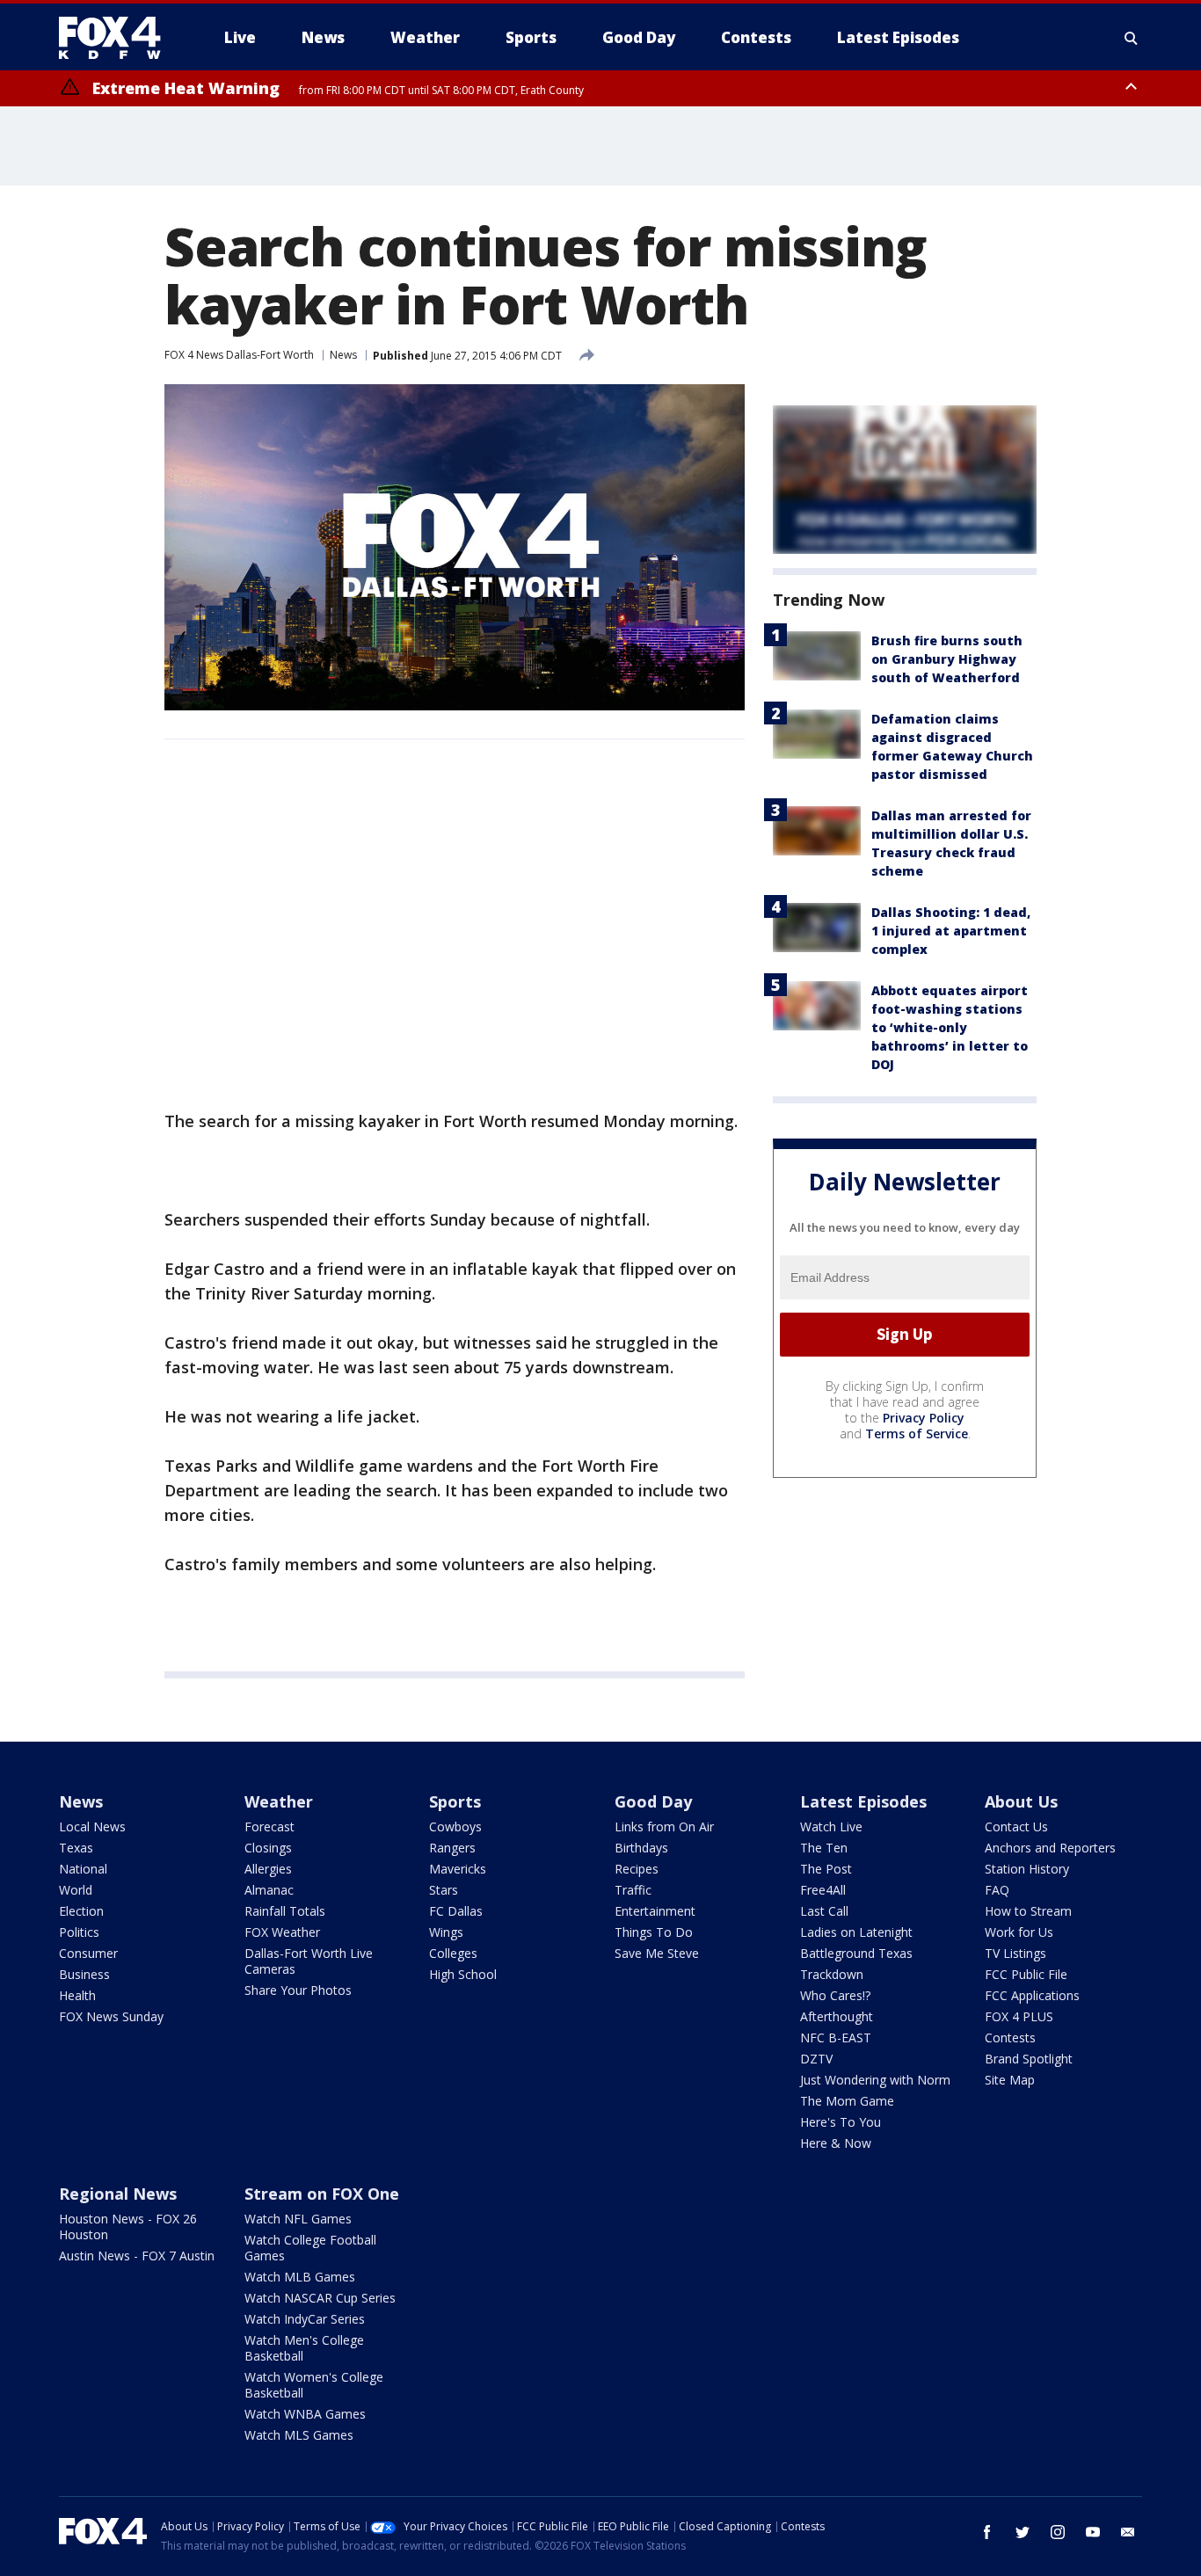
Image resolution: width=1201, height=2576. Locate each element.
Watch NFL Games (298, 2219)
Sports (455, 1801)
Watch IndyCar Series (305, 2319)
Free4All (823, 1890)
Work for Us (1019, 1932)
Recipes (637, 1869)
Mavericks (458, 1869)
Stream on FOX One (322, 2194)
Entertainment (655, 1911)
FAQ (997, 1890)
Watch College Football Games (310, 2248)
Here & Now (836, 2143)
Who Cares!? (835, 1995)
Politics (79, 1932)
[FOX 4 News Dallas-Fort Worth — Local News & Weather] (117, 38)
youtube (1093, 2532)
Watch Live (831, 1826)
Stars (444, 1890)
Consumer (88, 1953)
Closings (268, 1848)
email (1128, 2532)
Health (77, 1995)
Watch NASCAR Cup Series (320, 2298)
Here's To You (841, 2122)
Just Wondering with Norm (875, 2080)
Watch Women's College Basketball (314, 2385)
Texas (76, 1848)
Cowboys (455, 1826)
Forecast (269, 1826)
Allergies (268, 1869)
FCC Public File (1026, 1974)
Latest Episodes (863, 1801)
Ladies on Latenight (856, 1932)
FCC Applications (1032, 1995)
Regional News (118, 2194)
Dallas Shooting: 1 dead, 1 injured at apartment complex (951, 931)
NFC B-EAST (836, 2038)
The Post (826, 1869)
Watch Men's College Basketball (304, 2348)
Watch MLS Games (299, 2435)
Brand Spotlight (1029, 2059)
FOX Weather (282, 1932)
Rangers (452, 1848)
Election (81, 1911)
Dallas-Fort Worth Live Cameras (309, 1961)
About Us (1021, 1801)
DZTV (816, 2059)
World (76, 1890)
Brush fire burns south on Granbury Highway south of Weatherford (947, 659)
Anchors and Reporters (1050, 1848)
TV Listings (1015, 1953)
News (343, 355)
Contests (1010, 2038)
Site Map (1010, 2080)
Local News (92, 1826)
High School (463, 1974)
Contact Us (1016, 1826)
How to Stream (1028, 1911)
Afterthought (837, 2016)
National (83, 1869)
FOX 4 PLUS (1019, 2016)
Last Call (824, 1911)
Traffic (633, 1890)
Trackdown (832, 1974)
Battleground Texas (856, 1953)
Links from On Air (664, 1826)
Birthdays (641, 1848)
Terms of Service (917, 1434)
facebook (987, 2532)
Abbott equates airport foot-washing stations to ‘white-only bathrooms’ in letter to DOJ (950, 1027)
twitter (1023, 2532)
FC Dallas (456, 1911)
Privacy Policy (924, 1418)
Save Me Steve (657, 1953)
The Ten (824, 1848)
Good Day (653, 1801)
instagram (1058, 2532)
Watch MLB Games (300, 2277)
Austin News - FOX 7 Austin (137, 2256)
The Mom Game (847, 2101)
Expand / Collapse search (1132, 38)
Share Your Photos (298, 1990)
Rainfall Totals (285, 1911)
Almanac (269, 1890)
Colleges (453, 1953)
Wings (446, 1932)
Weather (279, 1801)
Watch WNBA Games (305, 2414)
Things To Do (654, 1932)
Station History (1027, 1869)
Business (84, 1974)
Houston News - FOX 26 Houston (128, 2227)
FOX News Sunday (111, 2016)
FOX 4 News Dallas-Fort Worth (239, 355)
